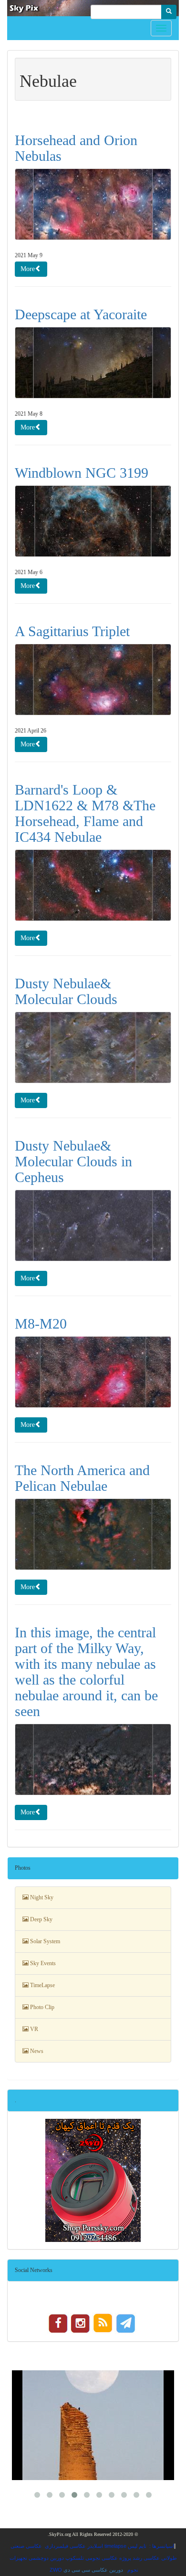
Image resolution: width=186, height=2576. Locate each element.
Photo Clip (41, 2007)
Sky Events (42, 1963)
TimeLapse (42, 1985)
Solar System (44, 1941)
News (36, 2051)
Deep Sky (41, 1919)
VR (33, 2029)
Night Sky (41, 1897)
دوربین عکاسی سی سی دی (93, 2570)
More (28, 269)
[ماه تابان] (93, 2425)
